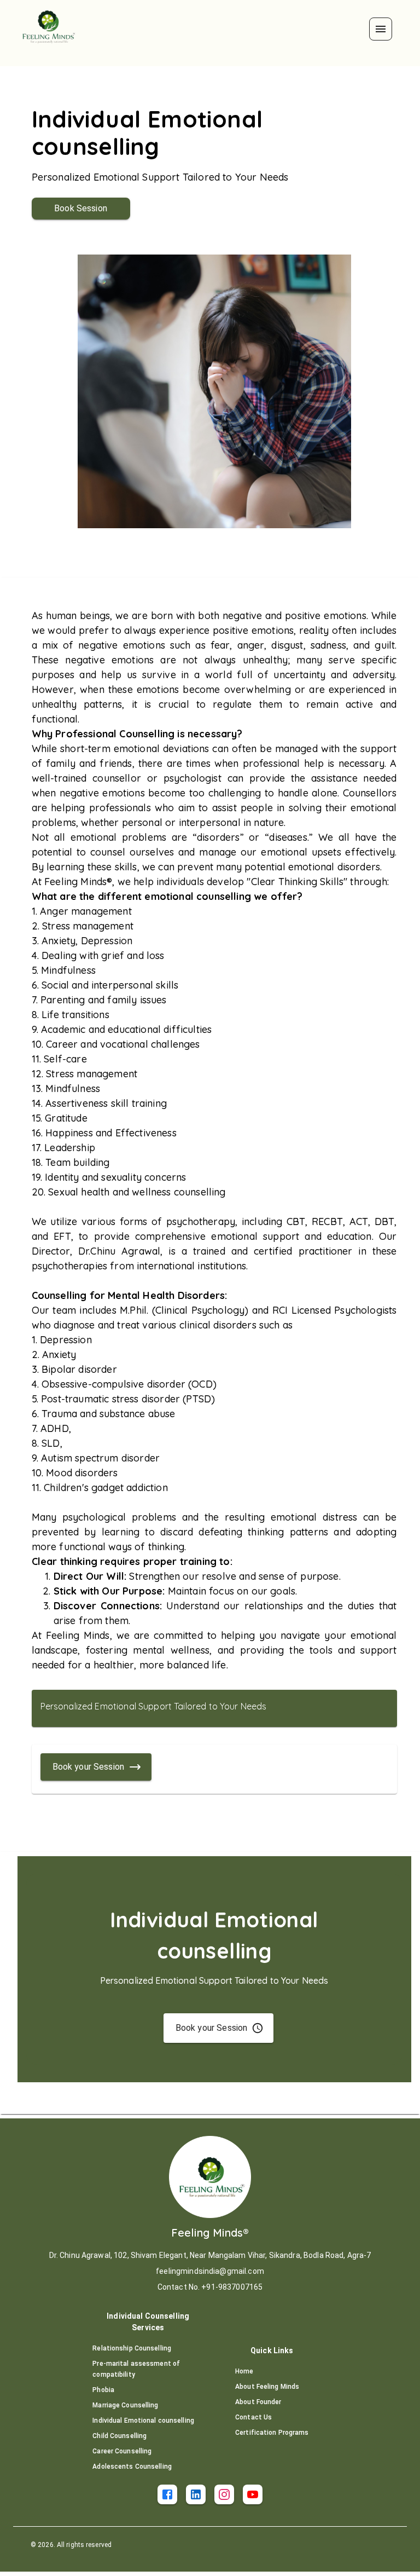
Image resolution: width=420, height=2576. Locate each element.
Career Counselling (122, 2451)
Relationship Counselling (132, 2348)
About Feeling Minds (267, 2387)
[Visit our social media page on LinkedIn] (196, 2494)
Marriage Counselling (125, 2405)
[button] (381, 29)
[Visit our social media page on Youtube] (253, 2494)
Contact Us (253, 2417)
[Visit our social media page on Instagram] (224, 2494)
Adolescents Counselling (132, 2467)
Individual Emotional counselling (143, 2421)
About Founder (258, 2402)
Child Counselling (119, 2436)
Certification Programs (272, 2433)
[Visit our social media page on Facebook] (167, 2494)
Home (244, 2371)
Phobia (103, 2390)
